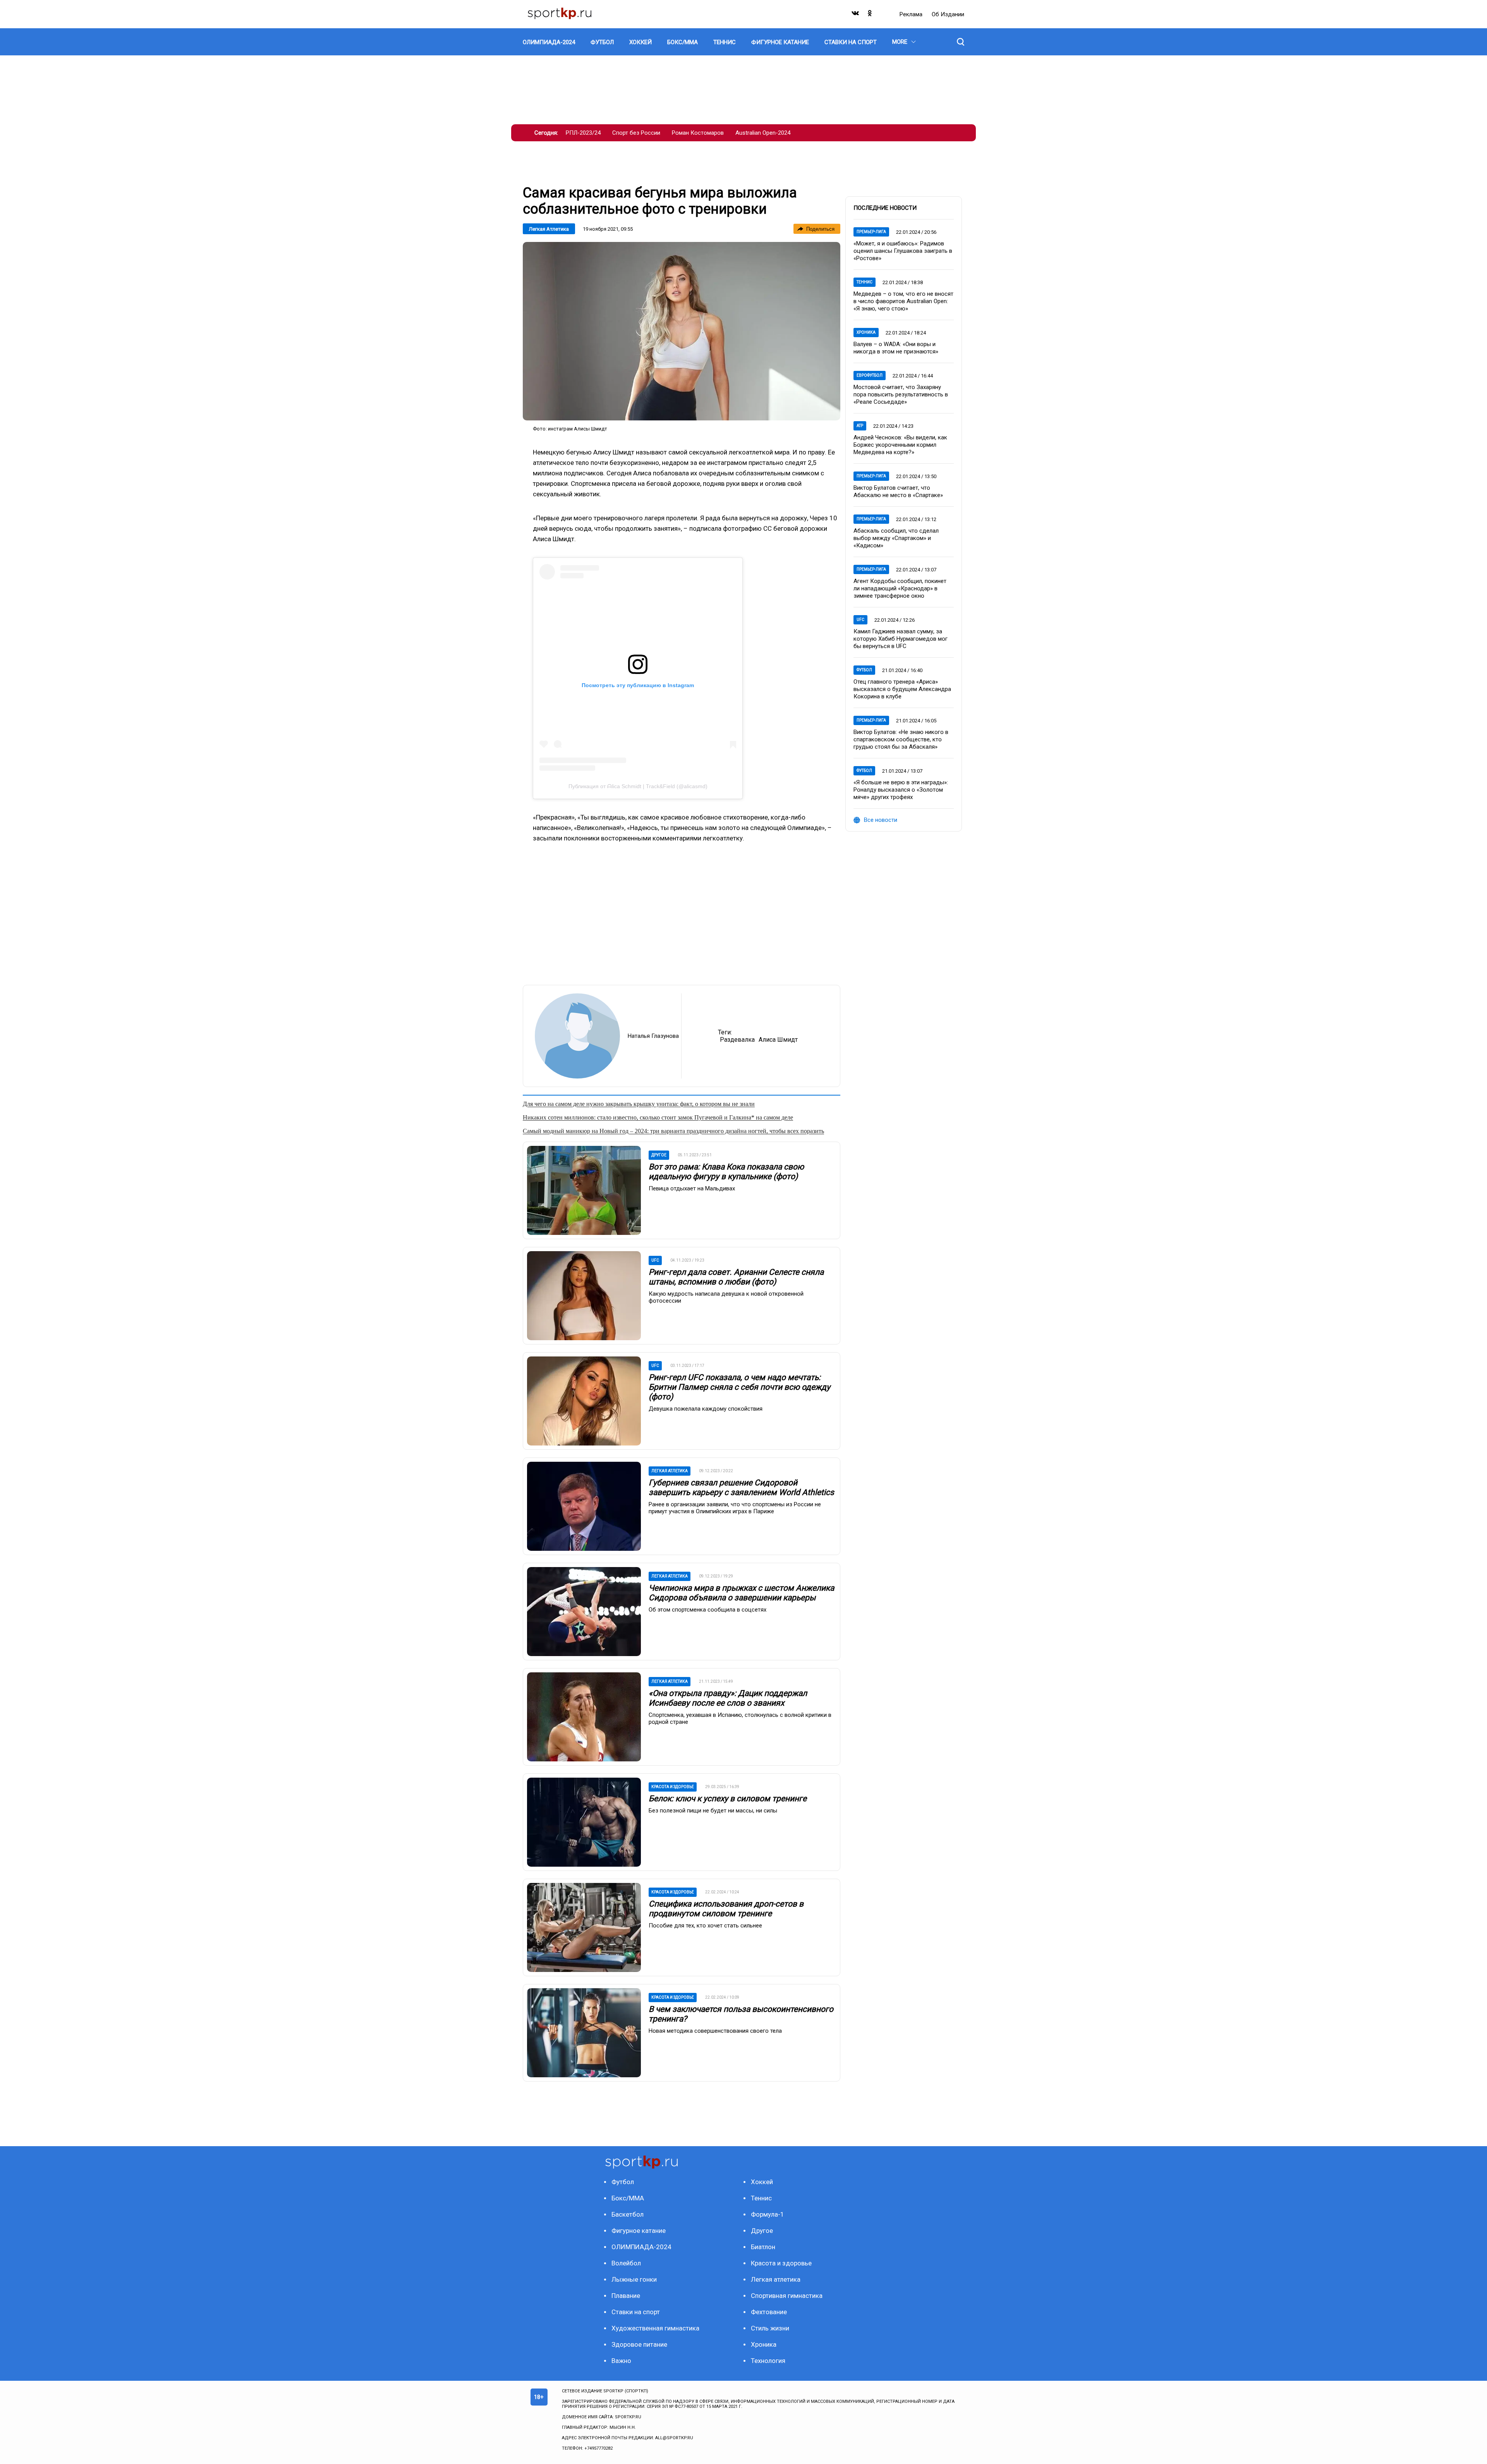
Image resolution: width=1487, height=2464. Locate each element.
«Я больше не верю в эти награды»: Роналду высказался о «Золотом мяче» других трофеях (901, 790)
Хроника (866, 332)
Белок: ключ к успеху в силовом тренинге (728, 1799)
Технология (768, 2361)
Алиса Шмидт (778, 1040)
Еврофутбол (870, 375)
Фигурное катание (639, 2231)
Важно (621, 2361)
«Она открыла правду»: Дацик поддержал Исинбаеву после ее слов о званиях (728, 1698)
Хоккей (762, 2182)
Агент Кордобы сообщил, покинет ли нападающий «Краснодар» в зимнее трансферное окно (900, 588)
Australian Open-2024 (763, 133)
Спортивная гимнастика (787, 2296)
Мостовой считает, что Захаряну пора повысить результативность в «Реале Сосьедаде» (901, 394)
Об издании (948, 14)
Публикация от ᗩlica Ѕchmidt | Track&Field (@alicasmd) (638, 786)
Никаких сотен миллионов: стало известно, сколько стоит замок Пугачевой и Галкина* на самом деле (658, 1117)
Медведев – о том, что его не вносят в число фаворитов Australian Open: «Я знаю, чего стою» (903, 301)
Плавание (626, 2296)
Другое (762, 2231)
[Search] (961, 42)
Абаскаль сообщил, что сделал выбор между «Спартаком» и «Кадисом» (896, 538)
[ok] (870, 15)
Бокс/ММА (628, 2198)
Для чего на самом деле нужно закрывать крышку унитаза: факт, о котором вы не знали (639, 1104)
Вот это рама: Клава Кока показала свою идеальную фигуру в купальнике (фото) (726, 1172)
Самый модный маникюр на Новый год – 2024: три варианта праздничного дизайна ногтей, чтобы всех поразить (673, 1131)
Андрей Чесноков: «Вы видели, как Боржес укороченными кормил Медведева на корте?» (900, 445)
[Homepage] (560, 14)
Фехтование (769, 2312)
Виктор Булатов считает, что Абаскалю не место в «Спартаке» (898, 491)
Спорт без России (636, 133)
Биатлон (763, 2247)
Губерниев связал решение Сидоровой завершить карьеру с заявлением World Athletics (741, 1487)
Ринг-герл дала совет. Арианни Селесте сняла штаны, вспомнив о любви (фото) (736, 1277)
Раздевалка (737, 1040)
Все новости (881, 820)
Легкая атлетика (549, 229)
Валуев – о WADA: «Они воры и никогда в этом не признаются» (896, 348)
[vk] (856, 15)
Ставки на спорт (636, 2312)
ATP (860, 426)
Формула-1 (768, 2214)
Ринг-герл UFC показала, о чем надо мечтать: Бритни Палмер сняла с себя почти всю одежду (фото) (739, 1387)
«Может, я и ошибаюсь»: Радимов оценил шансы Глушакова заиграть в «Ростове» (903, 251)
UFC (860, 620)
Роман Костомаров (698, 133)
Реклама (912, 14)
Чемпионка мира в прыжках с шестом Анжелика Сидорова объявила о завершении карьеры (741, 1593)
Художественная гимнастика (655, 2328)
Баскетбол (628, 2214)
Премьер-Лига (871, 232)
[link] (682, 331)
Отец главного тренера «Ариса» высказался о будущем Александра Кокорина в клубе (902, 689)
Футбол (864, 670)
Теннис (865, 282)
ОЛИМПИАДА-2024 (641, 2247)
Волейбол (626, 2263)
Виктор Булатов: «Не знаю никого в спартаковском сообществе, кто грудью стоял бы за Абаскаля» (901, 739)
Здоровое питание (639, 2344)
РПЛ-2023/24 (583, 133)
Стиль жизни (770, 2328)
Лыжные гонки (634, 2279)
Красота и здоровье (781, 2263)
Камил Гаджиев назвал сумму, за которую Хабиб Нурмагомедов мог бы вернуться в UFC (901, 639)
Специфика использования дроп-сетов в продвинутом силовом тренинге (726, 1909)
